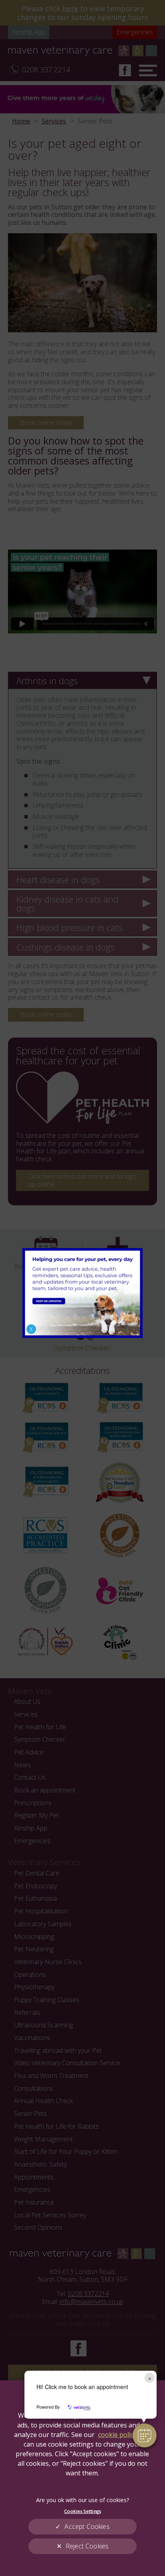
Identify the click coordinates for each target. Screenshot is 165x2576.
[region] (82, 2478)
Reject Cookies (87, 2546)
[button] (145, 2435)
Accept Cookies (87, 2526)
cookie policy (117, 2435)
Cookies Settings (82, 2511)
